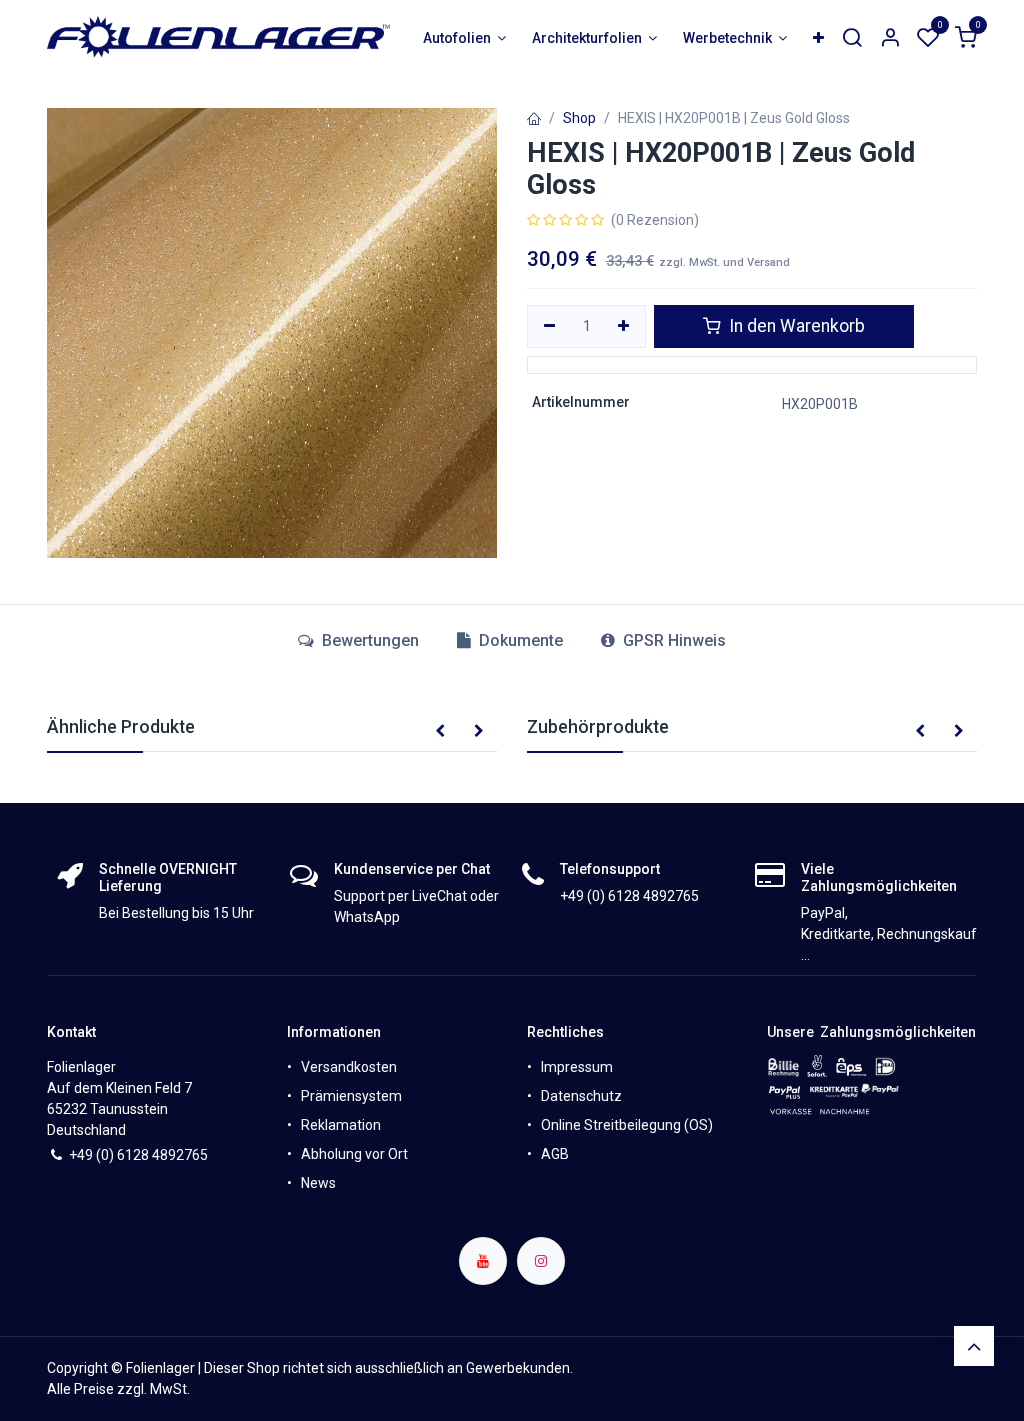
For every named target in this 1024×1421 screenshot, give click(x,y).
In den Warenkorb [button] (795, 326)
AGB (555, 1154)
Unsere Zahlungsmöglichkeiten (871, 1032)
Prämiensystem (351, 1096)
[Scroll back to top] (974, 1346)
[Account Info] (890, 38)
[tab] (510, 641)
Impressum (577, 1067)
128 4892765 (166, 1155)
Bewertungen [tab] (368, 640)
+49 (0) (93, 1155)
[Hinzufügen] (624, 327)
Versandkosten (349, 1067)
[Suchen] (852, 38)
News (318, 1183)
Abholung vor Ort (354, 1154)
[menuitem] (464, 38)
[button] (440, 732)
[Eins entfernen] (549, 327)
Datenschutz (581, 1096)
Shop (579, 118)
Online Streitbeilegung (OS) (627, 1125)
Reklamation (341, 1125)
